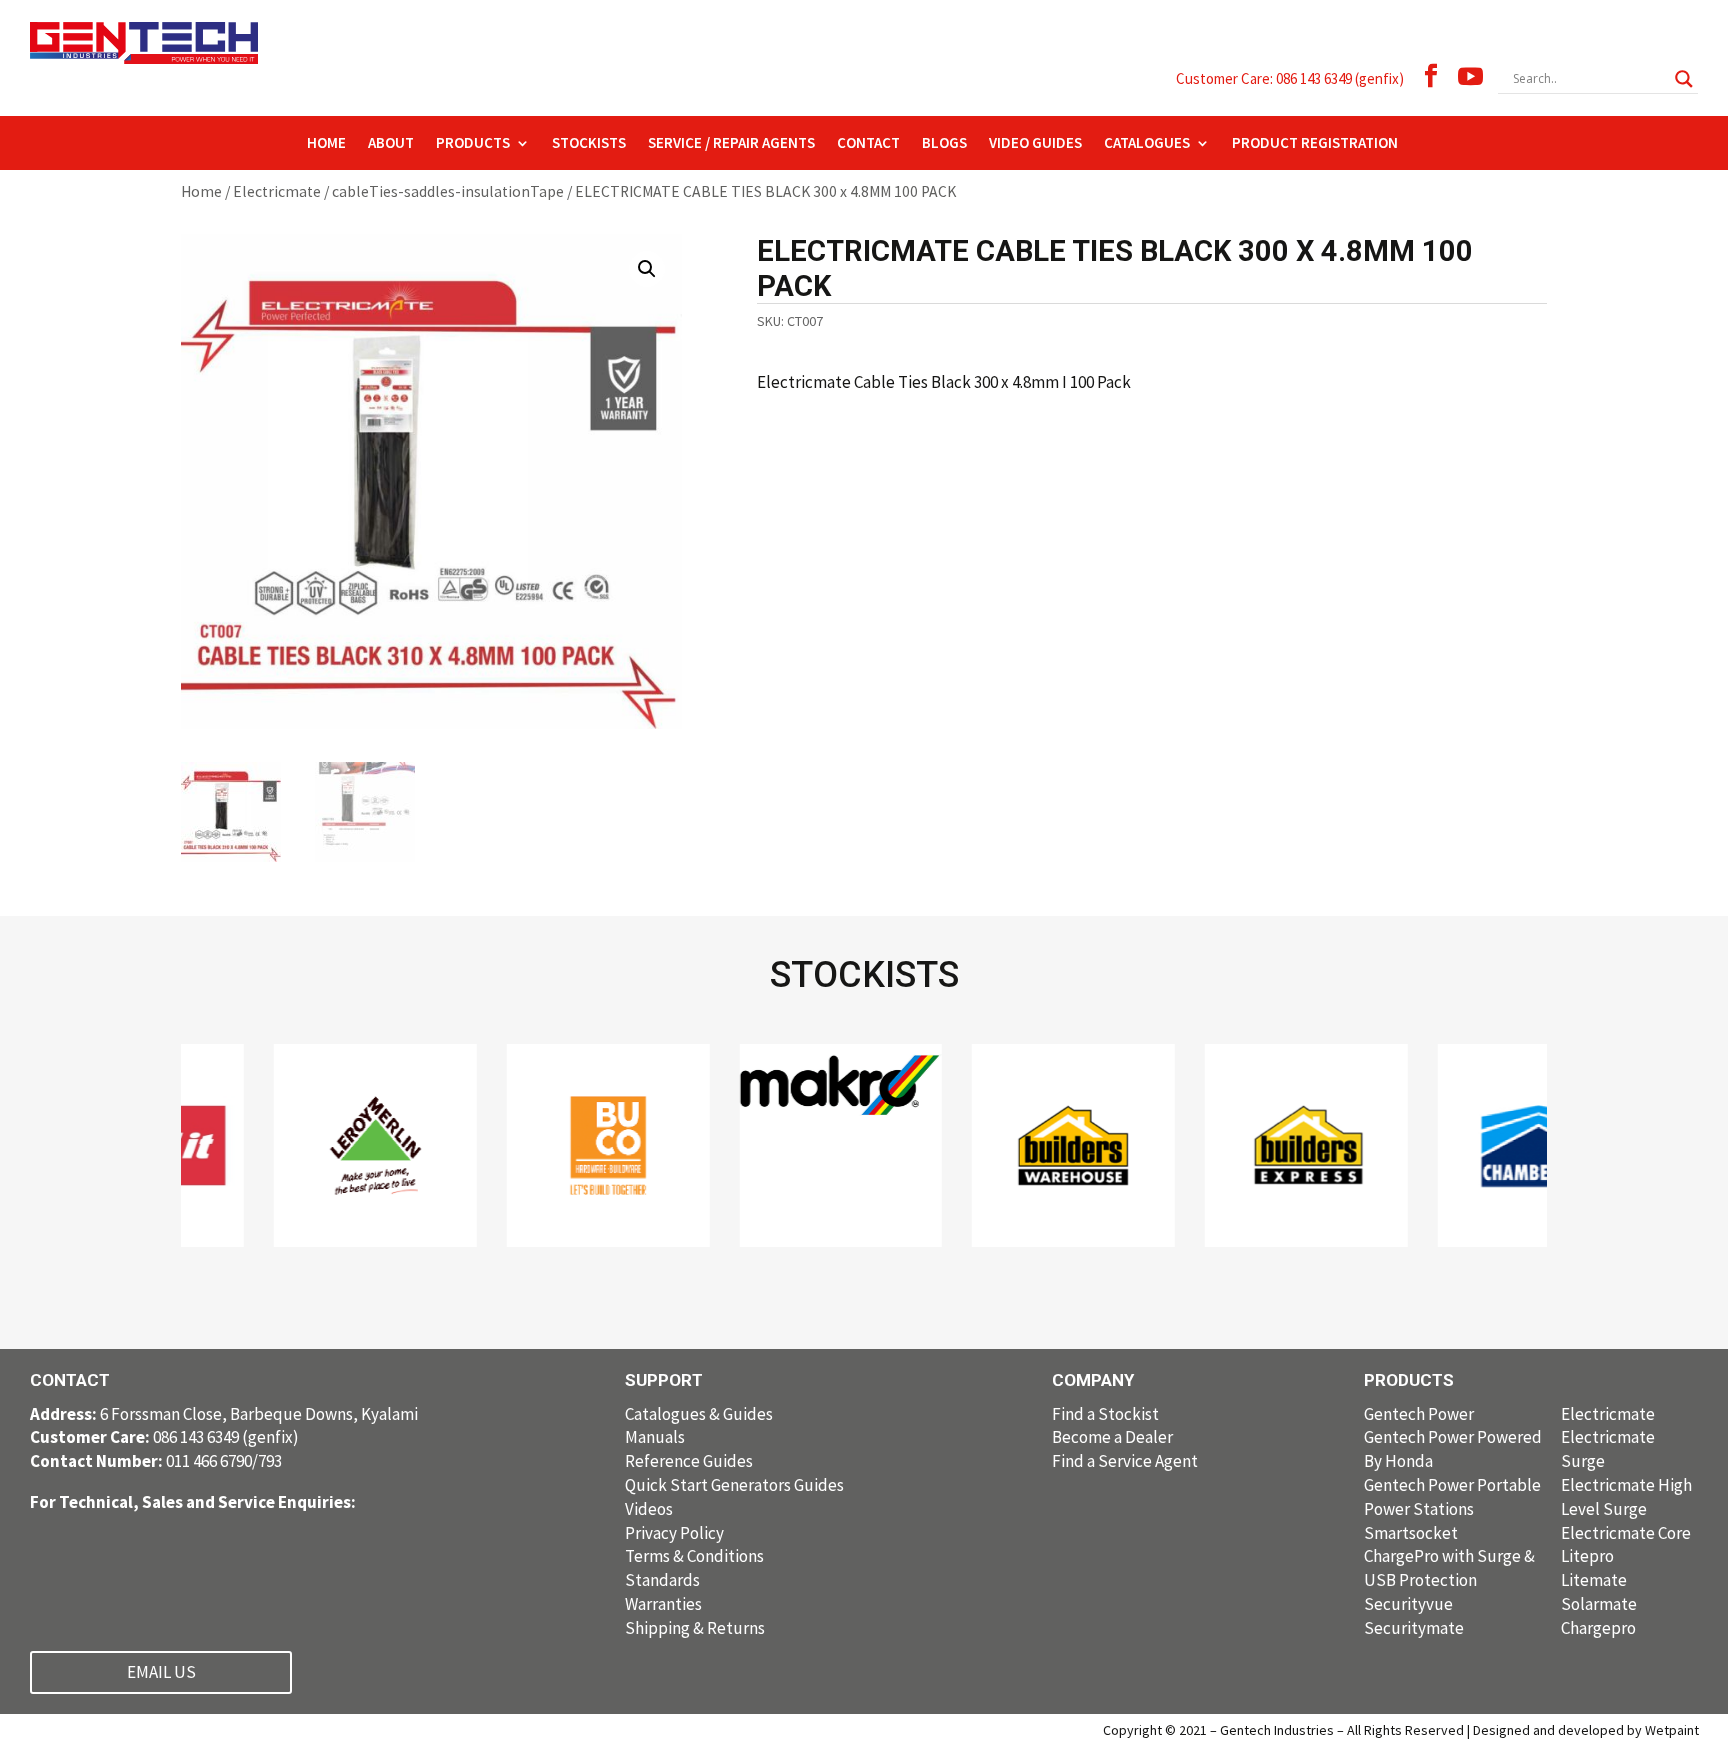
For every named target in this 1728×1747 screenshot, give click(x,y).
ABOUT (391, 144)
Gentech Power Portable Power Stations (1452, 1497)
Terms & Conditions (694, 1556)
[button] (647, 269)
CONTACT (868, 144)
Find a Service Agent (1125, 1461)
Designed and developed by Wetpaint (1586, 1730)
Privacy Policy (674, 1533)
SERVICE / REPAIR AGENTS (731, 144)
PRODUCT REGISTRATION (1315, 144)
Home (201, 191)
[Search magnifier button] (1684, 79)
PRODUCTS (473, 144)
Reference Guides (689, 1461)
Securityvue (1408, 1604)
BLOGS (944, 144)
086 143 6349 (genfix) (164, 1437)
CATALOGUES (1147, 144)
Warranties (663, 1604)
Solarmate (1599, 1604)
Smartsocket (1411, 1533)
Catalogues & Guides (699, 1414)
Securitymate (1414, 1628)
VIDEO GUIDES (1035, 144)
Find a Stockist (1105, 1414)
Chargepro (1598, 1628)
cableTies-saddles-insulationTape (448, 191)
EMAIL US (161, 1672)
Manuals (655, 1437)
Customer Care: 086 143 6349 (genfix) (1290, 78)
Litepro (1587, 1556)
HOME (326, 144)
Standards (662, 1580)
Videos (649, 1509)
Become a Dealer (1112, 1437)
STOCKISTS (589, 144)
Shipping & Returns (695, 1628)
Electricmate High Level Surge (1626, 1497)
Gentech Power (1419, 1414)
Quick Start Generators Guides (734, 1485)
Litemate (1594, 1580)
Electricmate (277, 191)
